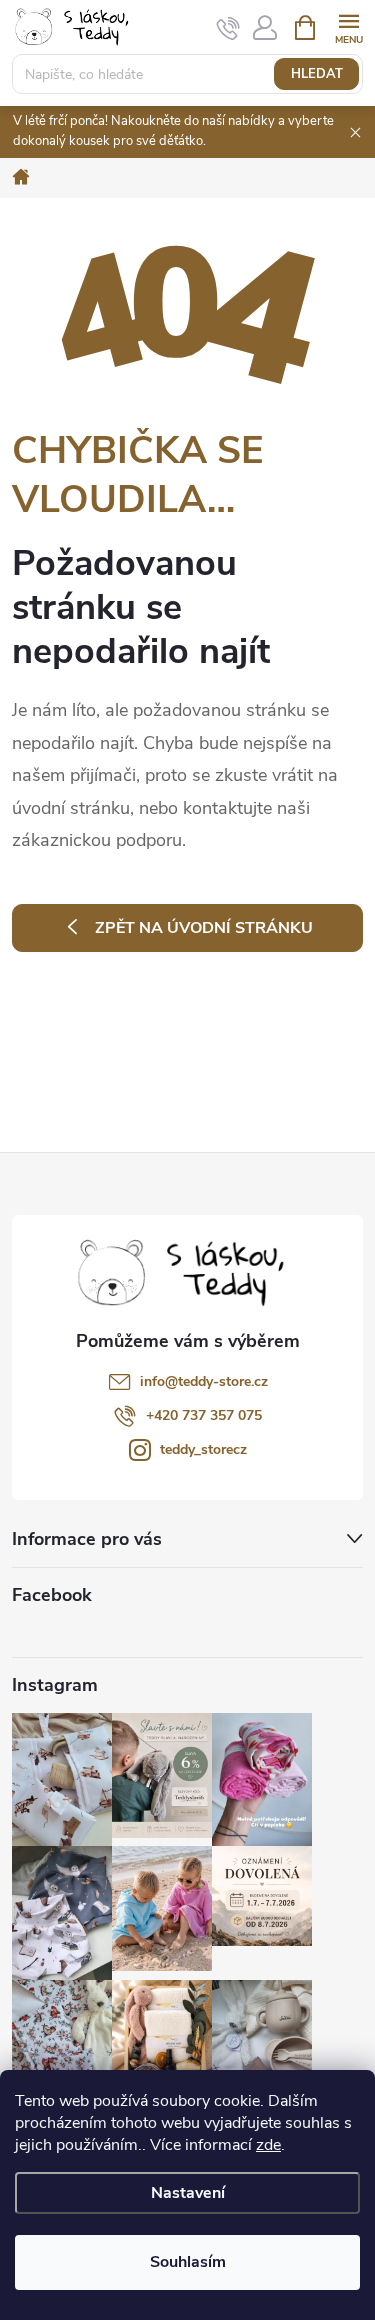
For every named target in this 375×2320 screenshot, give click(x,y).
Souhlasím (188, 2262)
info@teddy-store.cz (204, 1381)
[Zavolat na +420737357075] (228, 28)
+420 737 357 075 (204, 1415)
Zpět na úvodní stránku (204, 928)
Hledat (317, 74)
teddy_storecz (203, 1449)
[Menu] (348, 26)
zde (268, 2145)
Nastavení (188, 2193)
